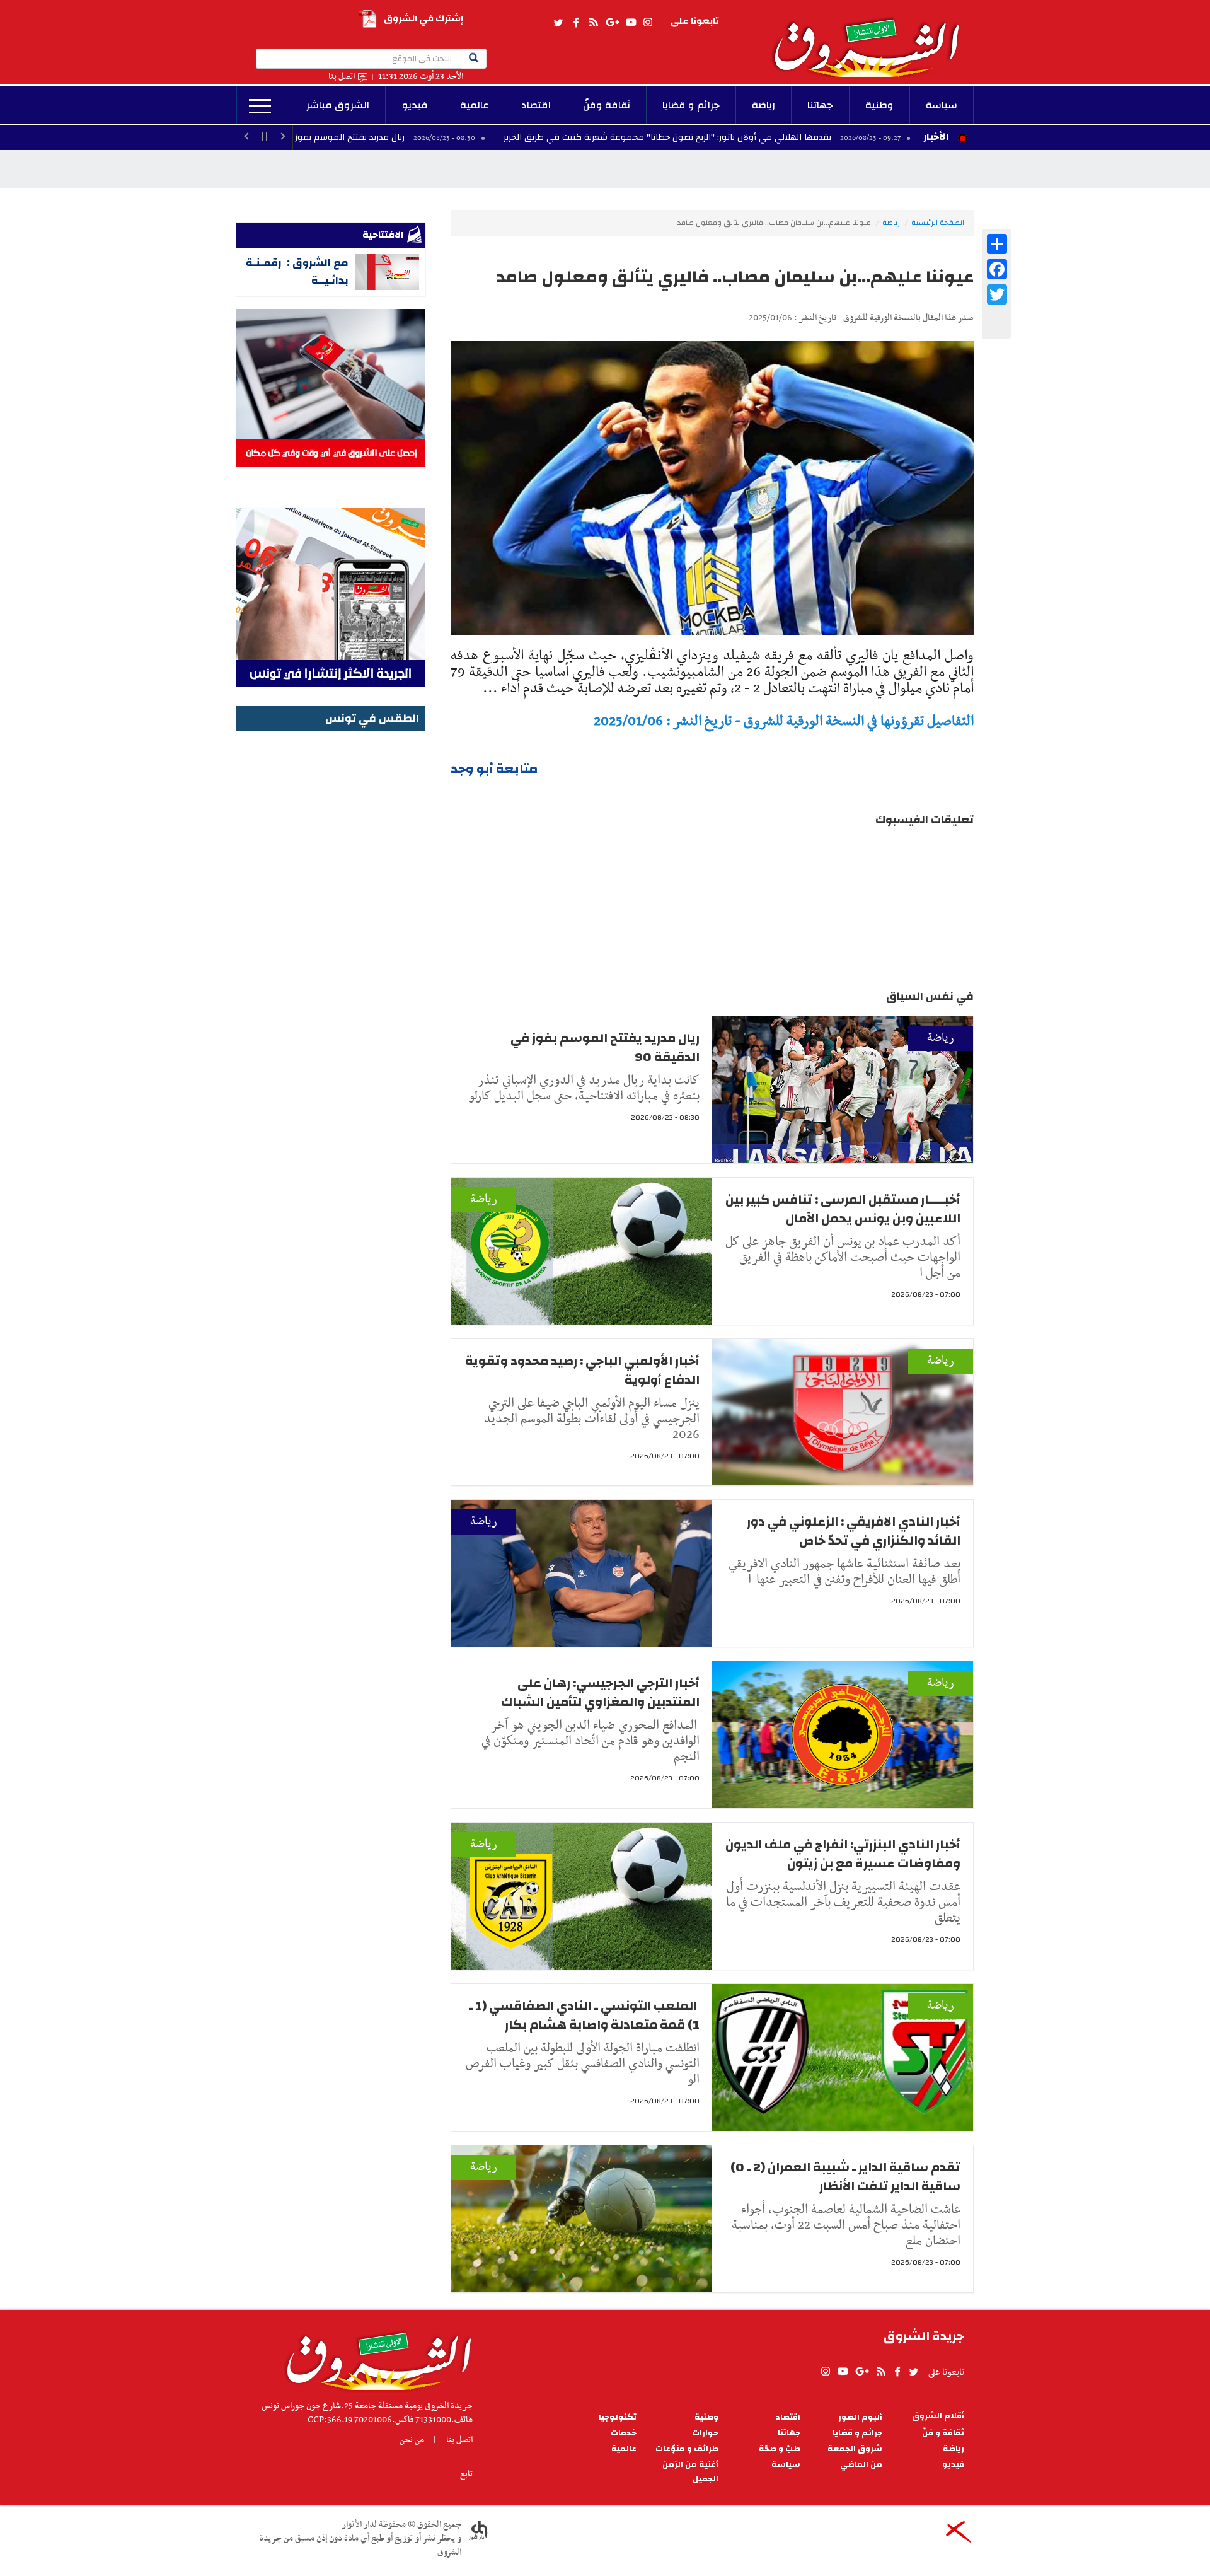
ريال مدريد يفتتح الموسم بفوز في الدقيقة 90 (447, 137)
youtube (631, 23)
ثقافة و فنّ (943, 2433)
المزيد (260, 107)
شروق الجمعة (855, 2449)
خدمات (624, 2433)
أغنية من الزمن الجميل (690, 2472)
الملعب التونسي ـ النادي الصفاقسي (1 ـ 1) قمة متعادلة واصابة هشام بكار (584, 2015)
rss (593, 23)
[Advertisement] (331, 924)
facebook (576, 23)
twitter (559, 23)
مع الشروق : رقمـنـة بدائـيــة (297, 271)
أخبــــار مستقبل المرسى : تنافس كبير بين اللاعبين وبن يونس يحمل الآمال (843, 1209)
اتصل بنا (342, 77)
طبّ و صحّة (780, 2449)
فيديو (415, 105)
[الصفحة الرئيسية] (872, 38)
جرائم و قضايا (691, 105)
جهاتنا (820, 105)
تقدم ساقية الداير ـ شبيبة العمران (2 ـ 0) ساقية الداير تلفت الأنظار (845, 2177)
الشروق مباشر (338, 105)
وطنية (879, 105)
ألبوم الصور (860, 2417)
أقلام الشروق (938, 2416)
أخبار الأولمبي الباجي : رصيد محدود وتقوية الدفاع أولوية (582, 1370)
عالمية (475, 105)
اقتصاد (536, 105)
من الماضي (861, 2465)
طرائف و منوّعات (687, 2449)
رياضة (763, 105)
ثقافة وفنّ (607, 105)
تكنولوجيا (618, 2417)
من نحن (412, 2440)
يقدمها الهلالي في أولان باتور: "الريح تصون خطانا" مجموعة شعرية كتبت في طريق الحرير (794, 137)
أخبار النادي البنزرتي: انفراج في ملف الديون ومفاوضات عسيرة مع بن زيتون (843, 1854)
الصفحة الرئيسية (938, 223)
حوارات (705, 2433)
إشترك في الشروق (423, 19)
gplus (612, 23)
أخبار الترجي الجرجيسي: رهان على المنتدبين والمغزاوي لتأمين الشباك (600, 1692)
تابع (466, 2474)
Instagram (648, 23)
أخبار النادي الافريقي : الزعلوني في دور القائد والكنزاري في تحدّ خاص (854, 1531)
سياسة (942, 105)
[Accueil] (375, 2358)
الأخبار (936, 137)
